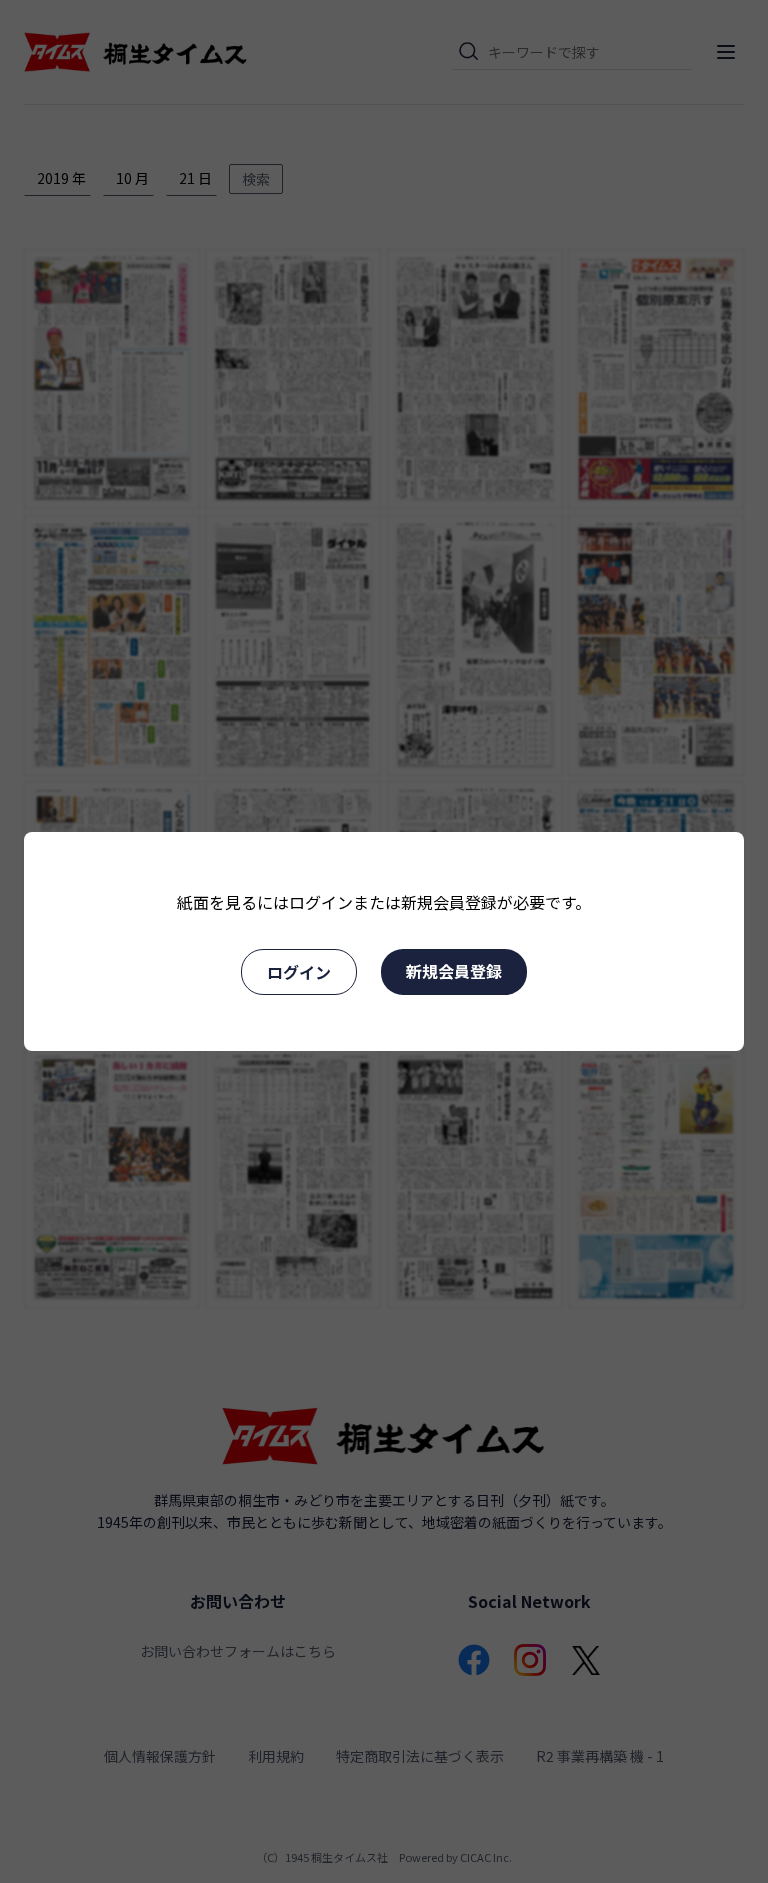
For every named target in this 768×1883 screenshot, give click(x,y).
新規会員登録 (454, 971)
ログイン (299, 972)
